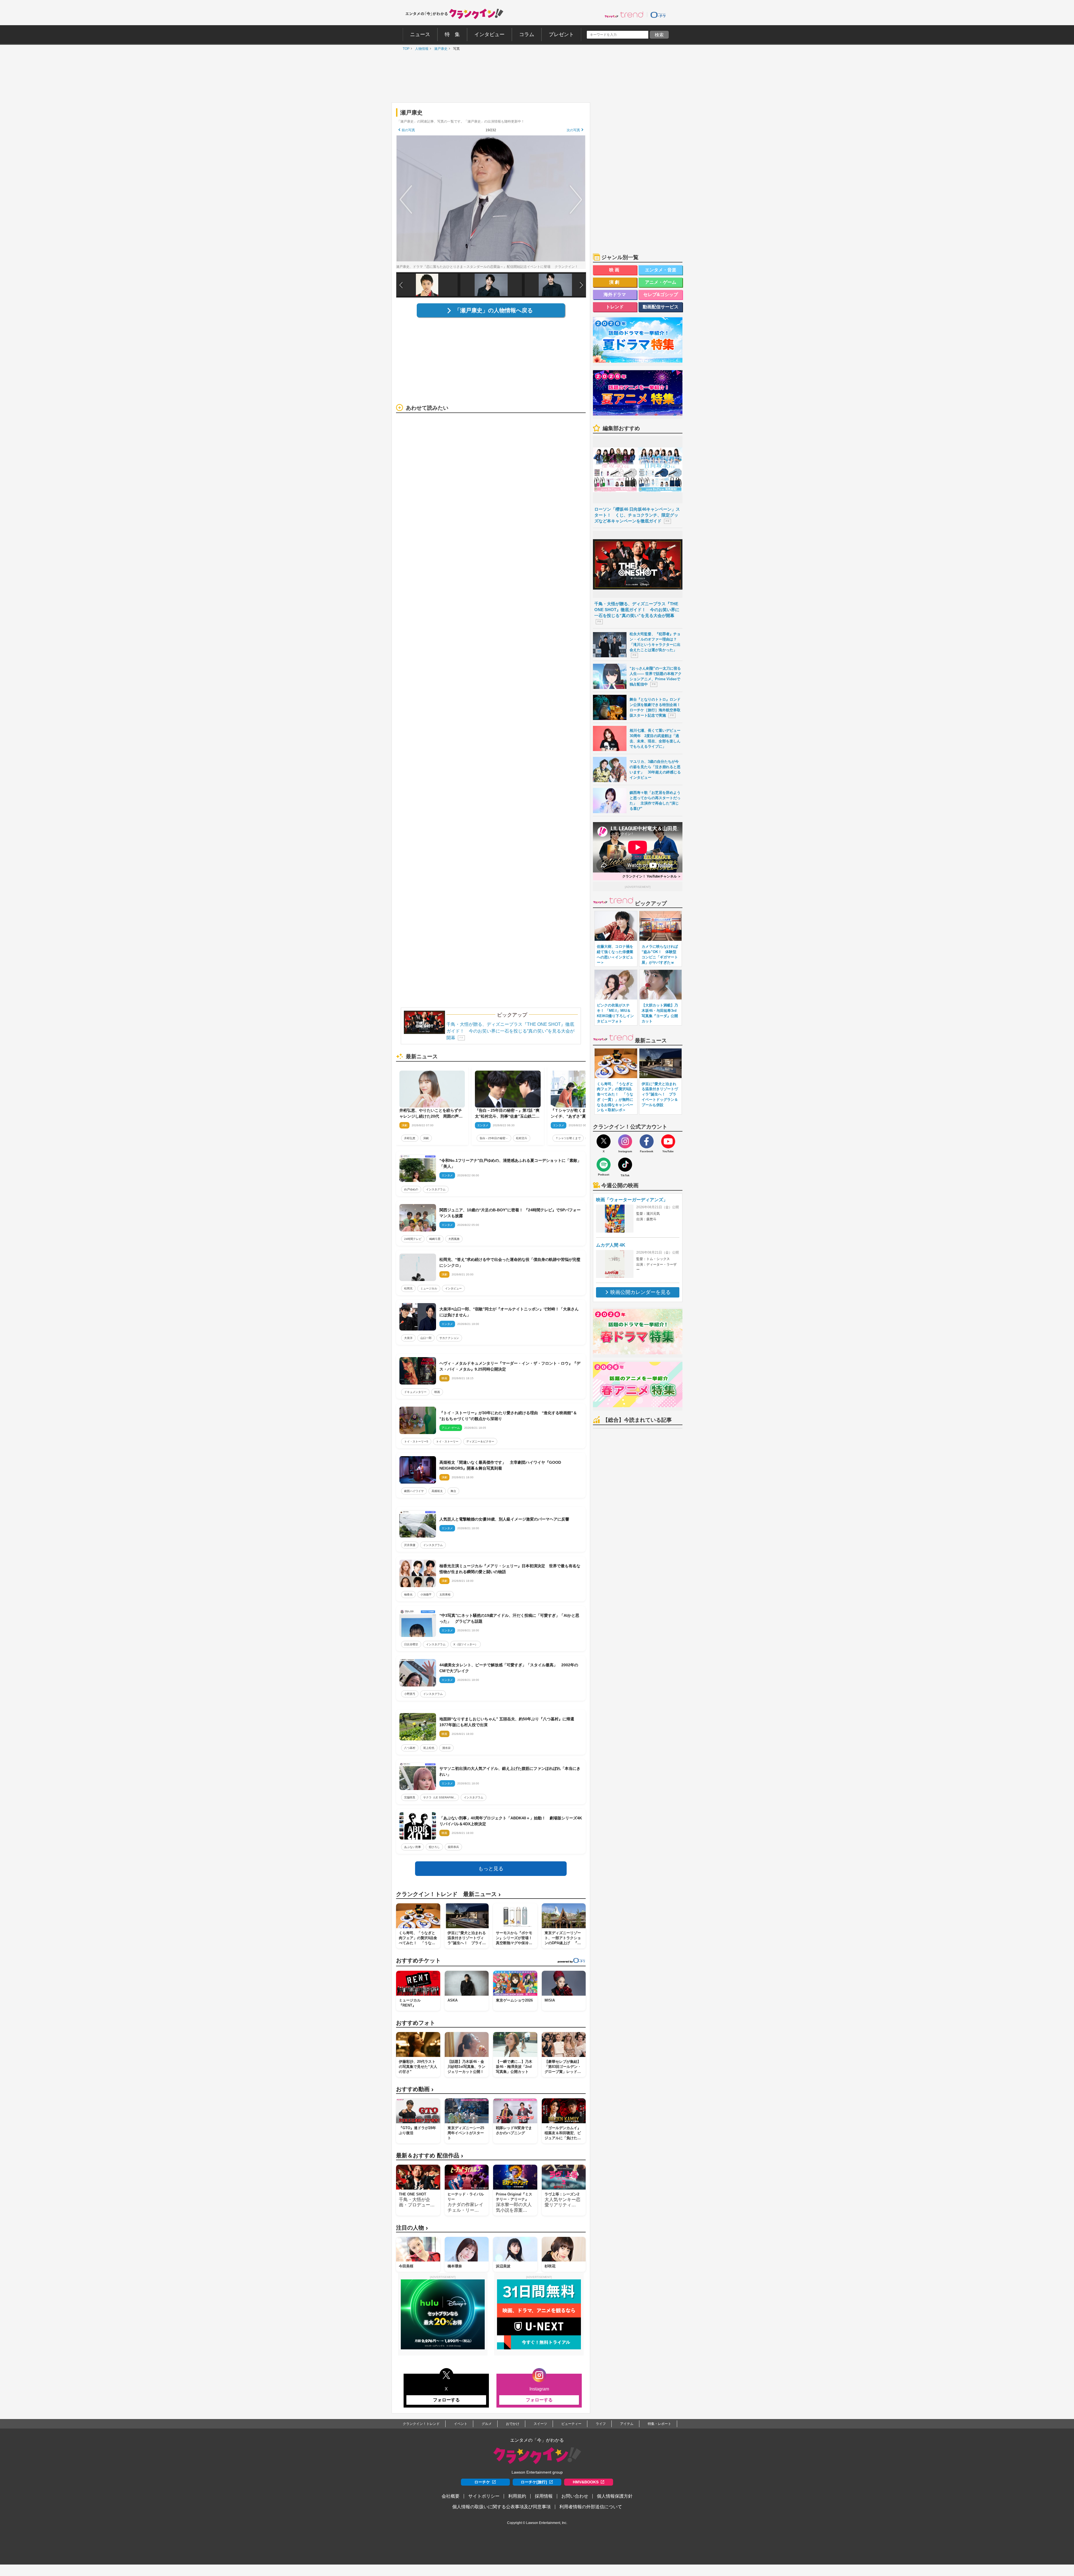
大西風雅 (454, 1239)
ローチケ (482, 2482)
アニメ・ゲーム (661, 282)
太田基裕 (445, 1595)
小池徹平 (426, 1595)
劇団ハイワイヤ (414, 1491)
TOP (405, 49)
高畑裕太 (437, 1491)
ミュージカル (429, 1288)
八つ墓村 (410, 1748)
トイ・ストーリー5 (416, 1441)
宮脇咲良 (410, 1797)
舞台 (453, 1491)
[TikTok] (625, 1165)
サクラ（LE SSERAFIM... (440, 1797)
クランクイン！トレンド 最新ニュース (448, 1894)
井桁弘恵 (410, 1138)
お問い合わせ (575, 2496)
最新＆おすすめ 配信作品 (430, 2156)
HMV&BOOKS (586, 2482)
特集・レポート (660, 2424)
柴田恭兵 (453, 1847)
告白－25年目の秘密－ (494, 1138)
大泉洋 (408, 1338)
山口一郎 (426, 1338)
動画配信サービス (661, 307)
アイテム (627, 2424)
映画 (437, 1392)
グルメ (487, 2424)
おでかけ (513, 2424)
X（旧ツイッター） (466, 1644)
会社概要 (451, 2496)
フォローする (446, 2400)
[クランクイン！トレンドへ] (624, 15)
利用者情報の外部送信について (591, 2507)
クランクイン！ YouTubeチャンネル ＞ (652, 876)
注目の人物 (412, 2228)
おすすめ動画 (415, 2089)
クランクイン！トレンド (421, 2424)
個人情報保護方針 (615, 2496)
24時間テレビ (413, 1239)
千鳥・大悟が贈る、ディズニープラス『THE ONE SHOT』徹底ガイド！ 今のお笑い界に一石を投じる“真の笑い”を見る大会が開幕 (510, 1031)
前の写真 (408, 130)
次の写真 (573, 130)
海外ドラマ (615, 295)
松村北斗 (522, 1138)
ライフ (601, 2424)
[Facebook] (647, 1141)
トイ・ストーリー (447, 1441)
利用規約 (517, 2496)
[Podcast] (604, 1165)
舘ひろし (434, 1847)
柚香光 (408, 1595)
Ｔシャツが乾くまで (568, 1138)
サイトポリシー (484, 2496)
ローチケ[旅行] (534, 2482)
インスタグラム (436, 1189)
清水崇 (446, 1748)
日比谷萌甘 (411, 1644)
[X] (604, 1141)
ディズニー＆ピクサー (480, 1441)
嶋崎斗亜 (435, 1239)
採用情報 (544, 2496)
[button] (581, 285)
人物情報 (420, 49)
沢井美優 (410, 1545)
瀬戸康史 (439, 49)
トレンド (615, 307)
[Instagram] (625, 1141)
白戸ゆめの (411, 1189)
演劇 (426, 1138)
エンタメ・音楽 (661, 270)
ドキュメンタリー (415, 1392)
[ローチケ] (658, 15)
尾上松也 (429, 1748)
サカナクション (449, 1338)
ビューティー (571, 2424)
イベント (461, 2424)
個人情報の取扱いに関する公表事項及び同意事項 (501, 2507)
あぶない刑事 (413, 1847)
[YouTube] (668, 1141)
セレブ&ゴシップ (661, 295)
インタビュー (453, 1288)
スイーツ (540, 2424)
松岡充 (408, 1288)
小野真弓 (410, 1694)
